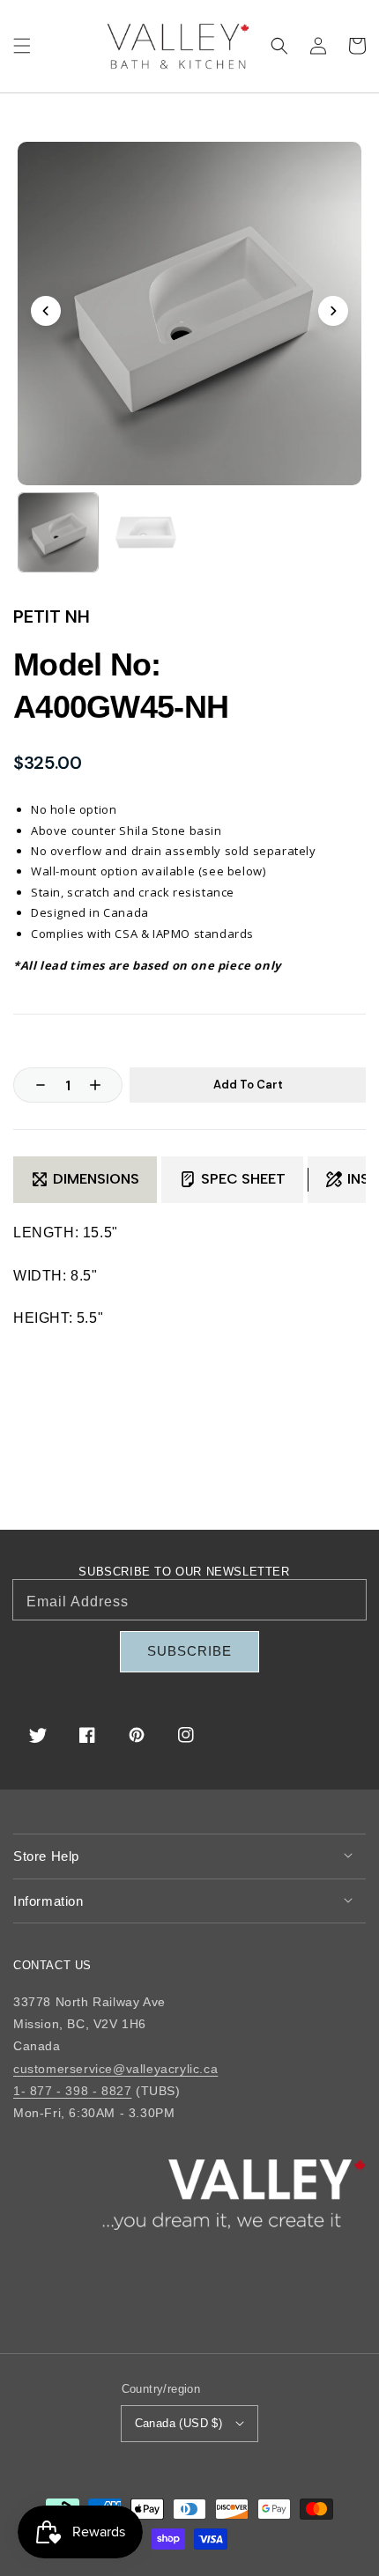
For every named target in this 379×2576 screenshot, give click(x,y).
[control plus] (104, 1085)
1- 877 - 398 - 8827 (72, 2091)
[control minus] (32, 1085)
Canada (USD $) (179, 2423)
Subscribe (189, 1651)
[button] (22, 46)
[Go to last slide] (46, 311)
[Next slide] (333, 311)
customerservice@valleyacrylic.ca (115, 2069)
